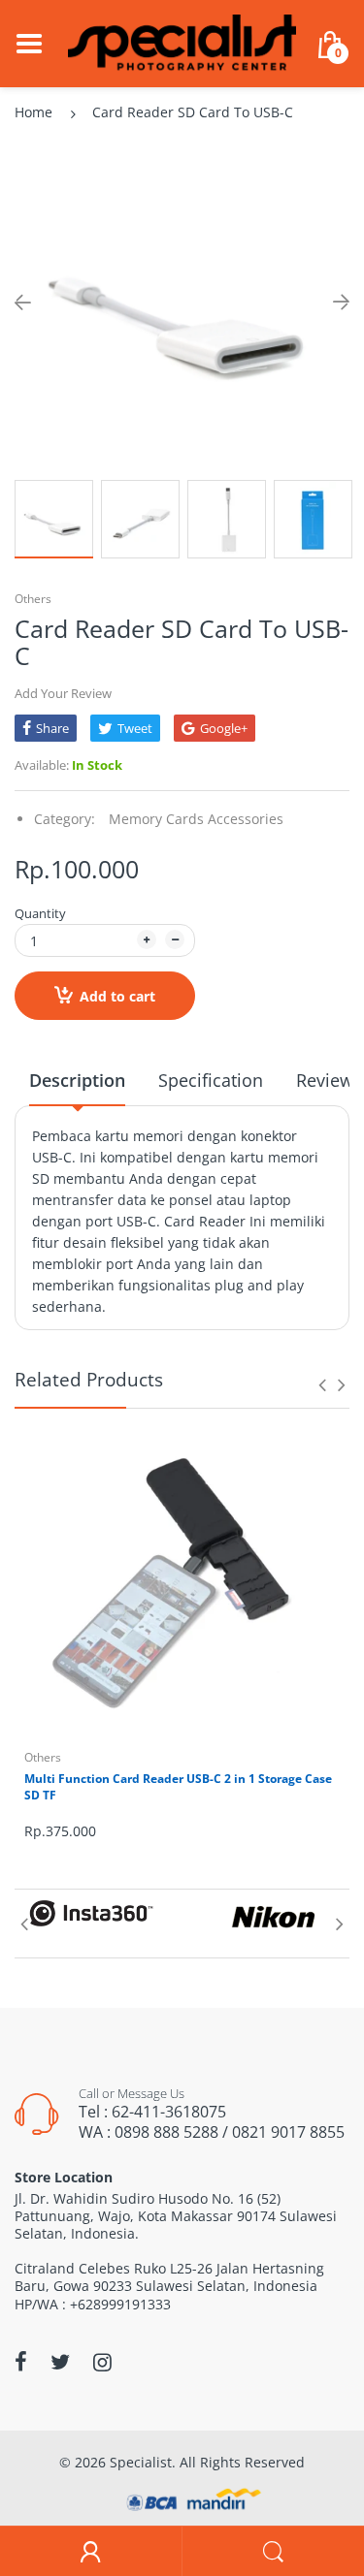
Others (33, 599)
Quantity (40, 913)
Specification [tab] (211, 1080)
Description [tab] (77, 1080)
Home (33, 112)
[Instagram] (102, 2362)
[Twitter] (60, 2362)
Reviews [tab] (329, 1080)
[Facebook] (21, 2362)
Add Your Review (63, 693)
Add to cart (117, 996)
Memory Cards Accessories (196, 819)
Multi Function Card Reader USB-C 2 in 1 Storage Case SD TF (178, 1787)
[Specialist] (182, 42)
